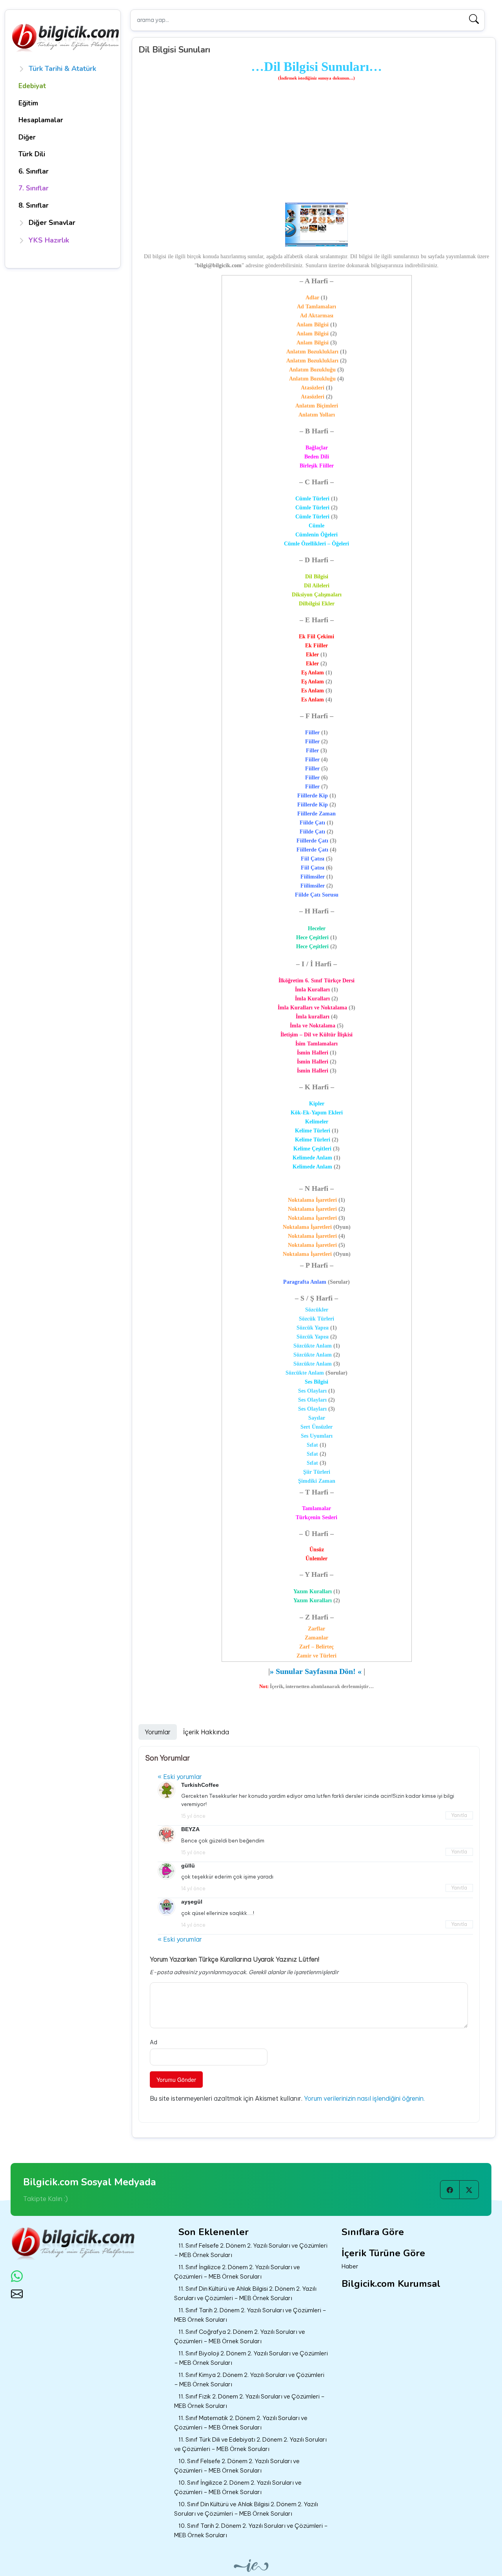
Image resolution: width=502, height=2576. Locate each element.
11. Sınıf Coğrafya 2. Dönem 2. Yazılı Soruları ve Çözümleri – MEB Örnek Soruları (240, 2337)
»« (316, 1671)
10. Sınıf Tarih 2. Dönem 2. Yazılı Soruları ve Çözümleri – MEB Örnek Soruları (251, 2531)
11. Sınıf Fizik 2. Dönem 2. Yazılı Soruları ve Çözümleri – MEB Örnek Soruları (249, 2401)
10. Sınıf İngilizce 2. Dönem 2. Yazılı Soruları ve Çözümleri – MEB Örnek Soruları (238, 2487)
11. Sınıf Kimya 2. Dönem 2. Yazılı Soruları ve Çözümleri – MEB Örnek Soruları (249, 2380)
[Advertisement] (316, 143)
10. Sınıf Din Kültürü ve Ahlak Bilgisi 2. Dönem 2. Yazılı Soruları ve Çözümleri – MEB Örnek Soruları (246, 2509)
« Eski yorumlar (180, 1777)
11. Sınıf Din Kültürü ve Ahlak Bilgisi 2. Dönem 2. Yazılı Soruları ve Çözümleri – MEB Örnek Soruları (245, 2293)
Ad (154, 2042)
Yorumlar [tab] (158, 1732)
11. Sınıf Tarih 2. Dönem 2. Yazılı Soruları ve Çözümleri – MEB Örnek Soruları (250, 2315)
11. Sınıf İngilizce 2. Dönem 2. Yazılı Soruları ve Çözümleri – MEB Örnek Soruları (237, 2272)
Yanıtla (459, 1815)
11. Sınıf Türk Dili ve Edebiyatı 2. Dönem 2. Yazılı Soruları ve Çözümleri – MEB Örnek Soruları (250, 2444)
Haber (350, 2266)
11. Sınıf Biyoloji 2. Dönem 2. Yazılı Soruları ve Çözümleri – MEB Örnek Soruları (251, 2358)
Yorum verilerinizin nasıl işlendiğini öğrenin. (364, 2098)
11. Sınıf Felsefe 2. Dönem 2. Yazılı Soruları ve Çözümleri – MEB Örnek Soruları (251, 2250)
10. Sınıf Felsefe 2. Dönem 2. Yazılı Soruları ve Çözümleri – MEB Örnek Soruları (237, 2466)
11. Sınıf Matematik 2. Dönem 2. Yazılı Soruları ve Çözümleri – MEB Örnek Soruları (241, 2423)
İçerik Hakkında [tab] (206, 1732)
